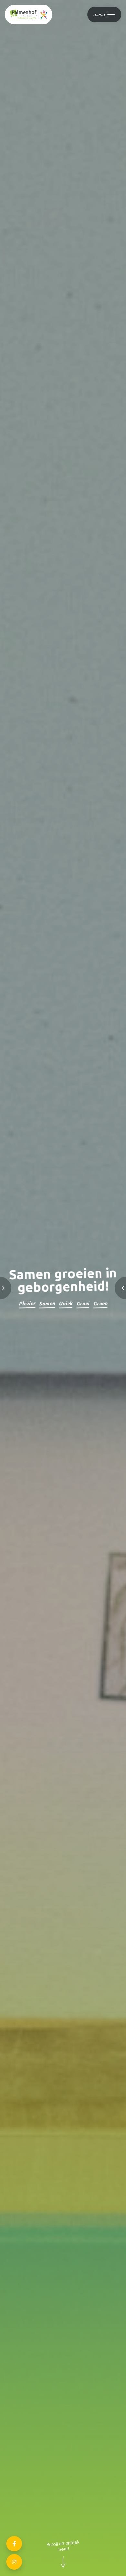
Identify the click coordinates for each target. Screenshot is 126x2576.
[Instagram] (14, 2562)
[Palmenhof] (29, 15)
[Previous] (13, 1288)
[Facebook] (14, 2544)
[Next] (113, 1288)
